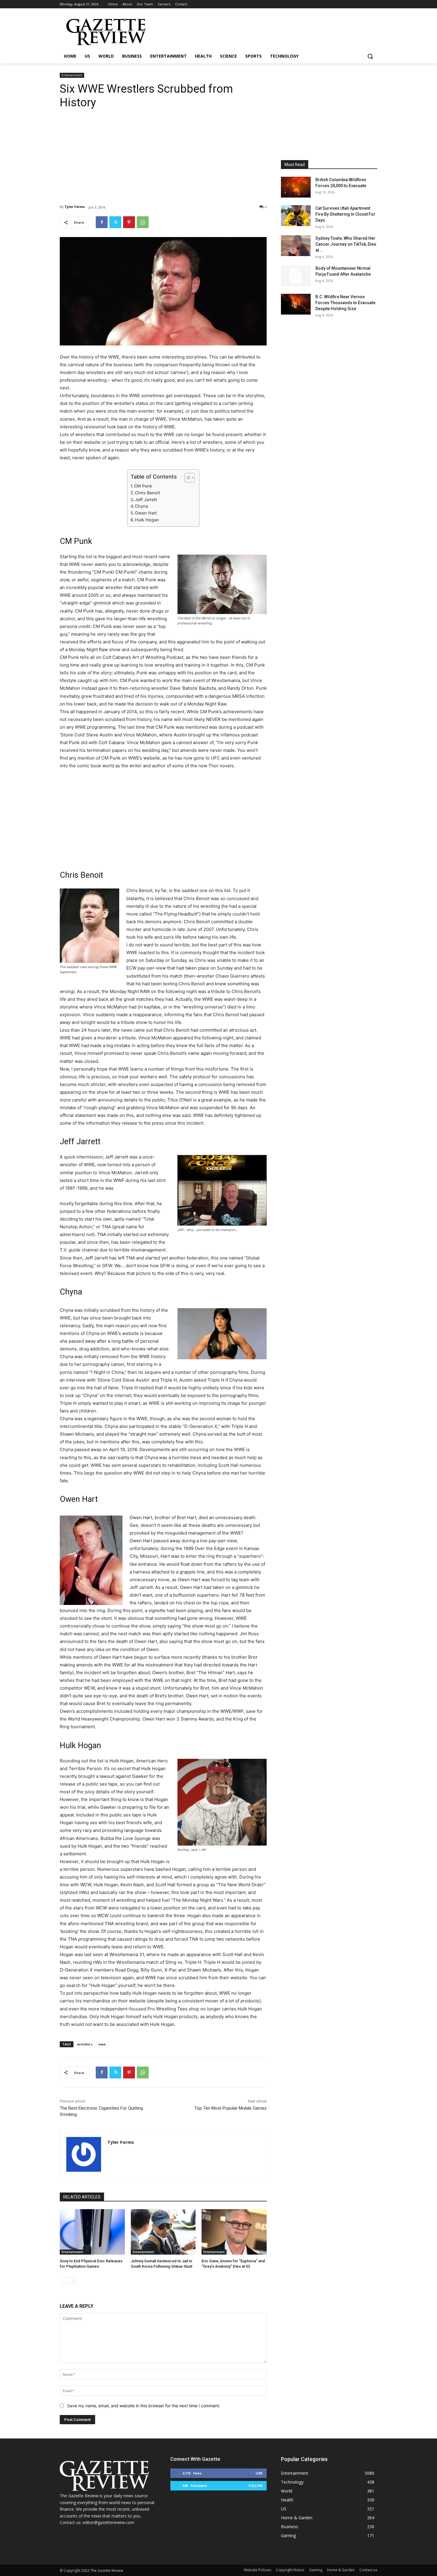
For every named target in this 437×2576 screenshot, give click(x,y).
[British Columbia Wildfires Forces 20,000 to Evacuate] (296, 187)
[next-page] (73, 2281)
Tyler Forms (75, 207)
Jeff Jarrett (146, 499)
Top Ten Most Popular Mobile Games (231, 2108)
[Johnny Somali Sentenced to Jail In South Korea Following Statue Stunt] (163, 2232)
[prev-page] (63, 2281)
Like (259, 2473)
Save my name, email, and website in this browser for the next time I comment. (144, 2406)
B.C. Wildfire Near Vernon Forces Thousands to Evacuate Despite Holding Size (345, 303)
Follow (256, 2486)
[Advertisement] (163, 152)
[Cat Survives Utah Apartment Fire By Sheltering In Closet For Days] (296, 216)
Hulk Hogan (147, 520)
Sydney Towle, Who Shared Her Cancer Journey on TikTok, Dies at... (346, 244)
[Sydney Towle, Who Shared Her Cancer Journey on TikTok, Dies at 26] (296, 246)
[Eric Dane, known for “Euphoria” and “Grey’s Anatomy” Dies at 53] (234, 2232)
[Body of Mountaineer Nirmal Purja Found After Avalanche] (296, 276)
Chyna (142, 506)
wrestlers (85, 2044)
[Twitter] (115, 222)
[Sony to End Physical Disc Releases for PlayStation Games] (92, 2232)
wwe (102, 2044)
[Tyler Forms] (84, 2154)
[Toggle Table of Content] (187, 478)
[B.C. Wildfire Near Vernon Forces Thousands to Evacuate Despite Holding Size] (296, 304)
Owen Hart (146, 513)
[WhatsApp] (143, 222)
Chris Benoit (147, 493)
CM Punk (143, 486)
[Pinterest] (129, 222)
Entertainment (72, 75)
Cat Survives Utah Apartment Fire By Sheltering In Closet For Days (345, 214)
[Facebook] (102, 222)
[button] (370, 56)
